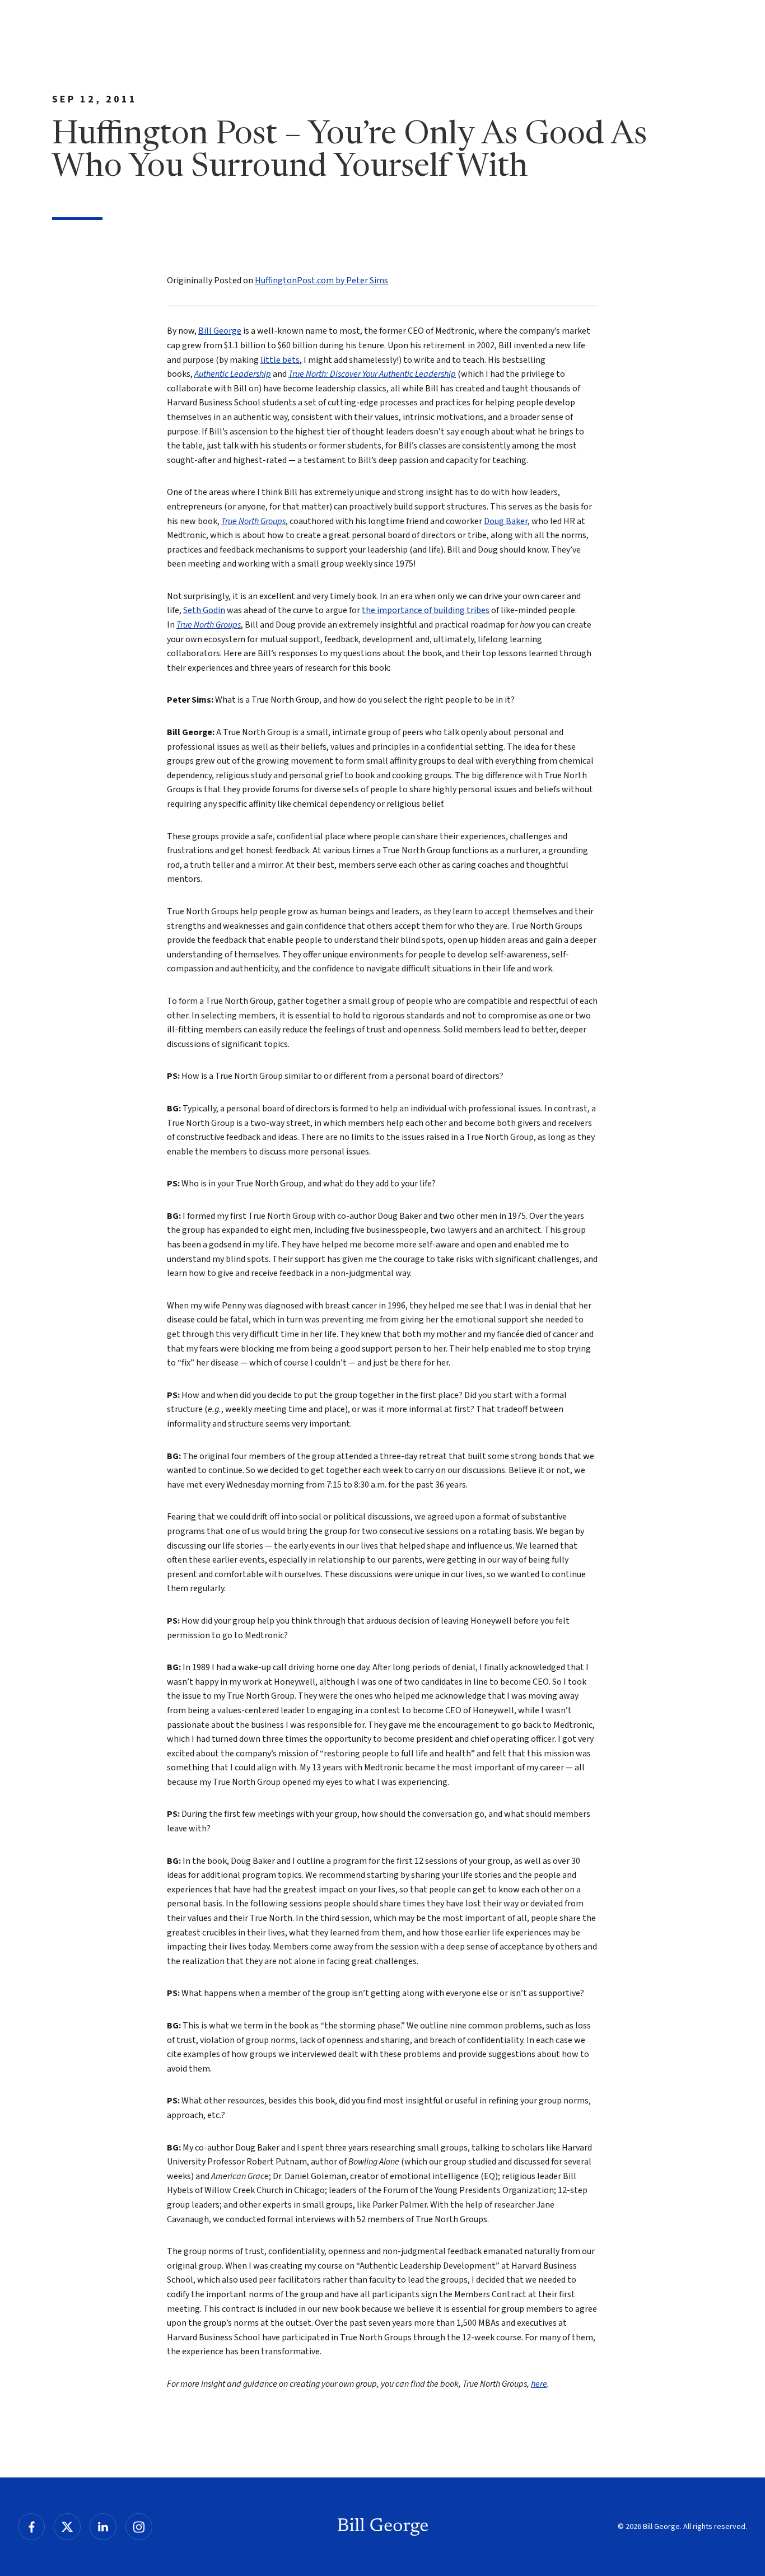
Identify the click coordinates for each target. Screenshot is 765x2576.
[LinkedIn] (103, 2527)
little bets (280, 360)
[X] (67, 2527)
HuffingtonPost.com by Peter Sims (321, 280)
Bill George (220, 331)
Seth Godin (204, 610)
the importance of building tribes (426, 610)
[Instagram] (139, 2527)
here (539, 2384)
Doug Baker (506, 521)
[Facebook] (31, 2527)
